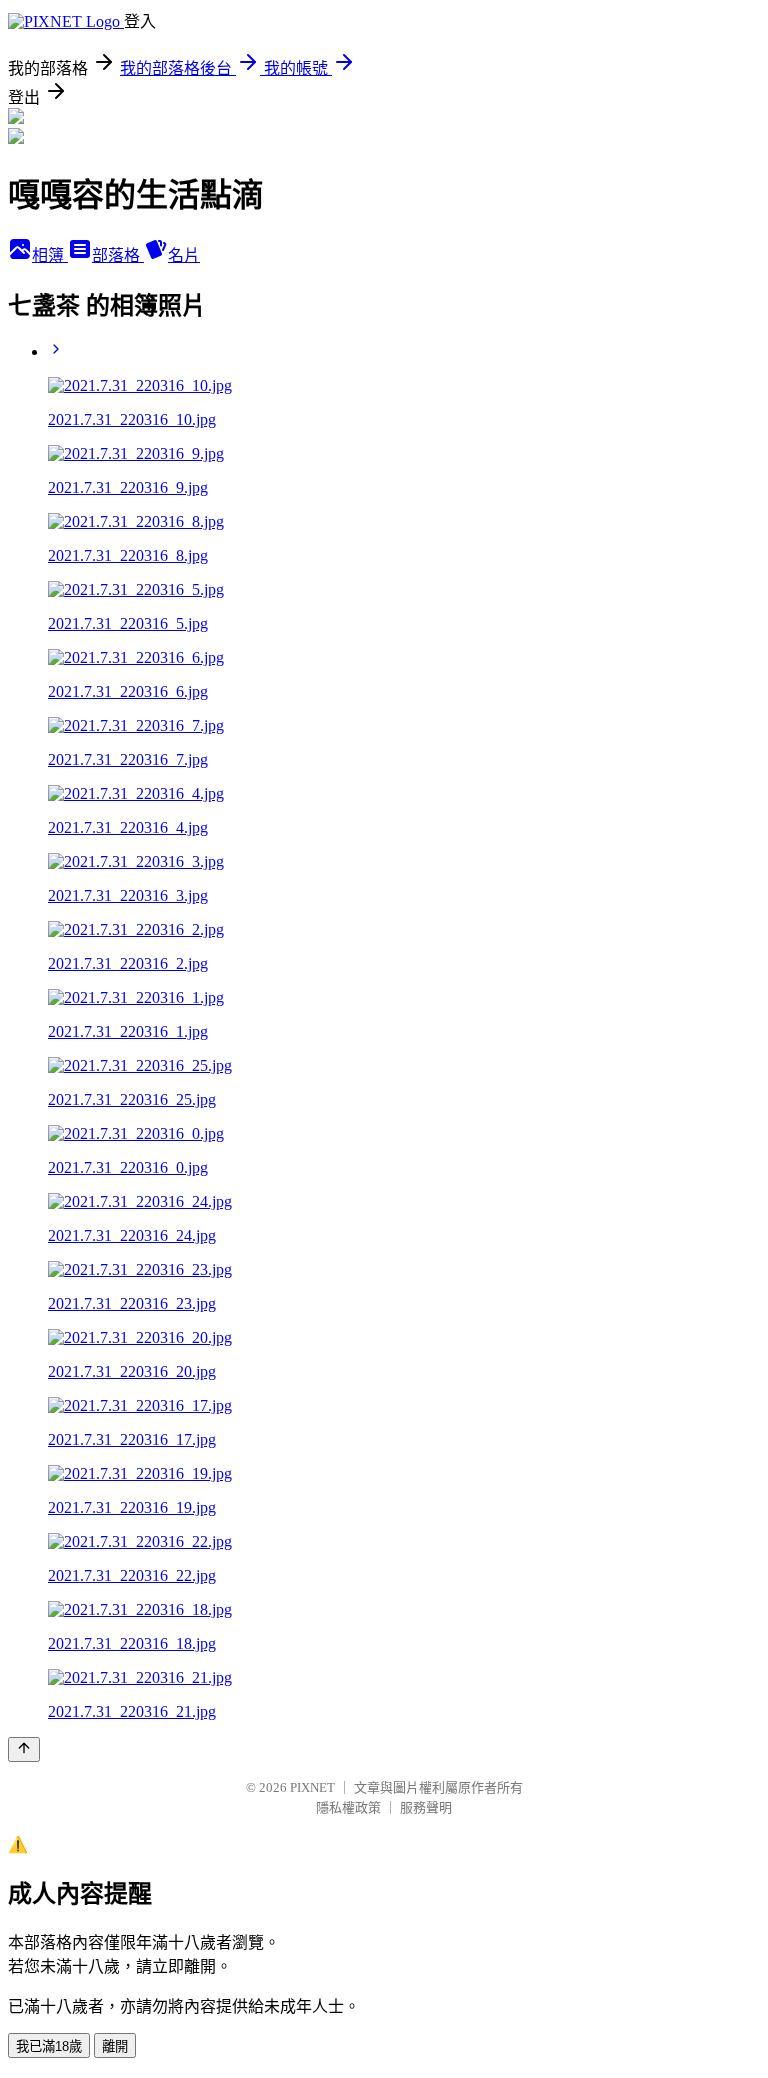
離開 (115, 2046)
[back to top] (24, 1749)
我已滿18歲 (49, 2046)
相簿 (50, 255)
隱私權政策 (348, 1807)
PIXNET (312, 1787)
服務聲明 (426, 1807)
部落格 (118, 255)
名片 (184, 255)
